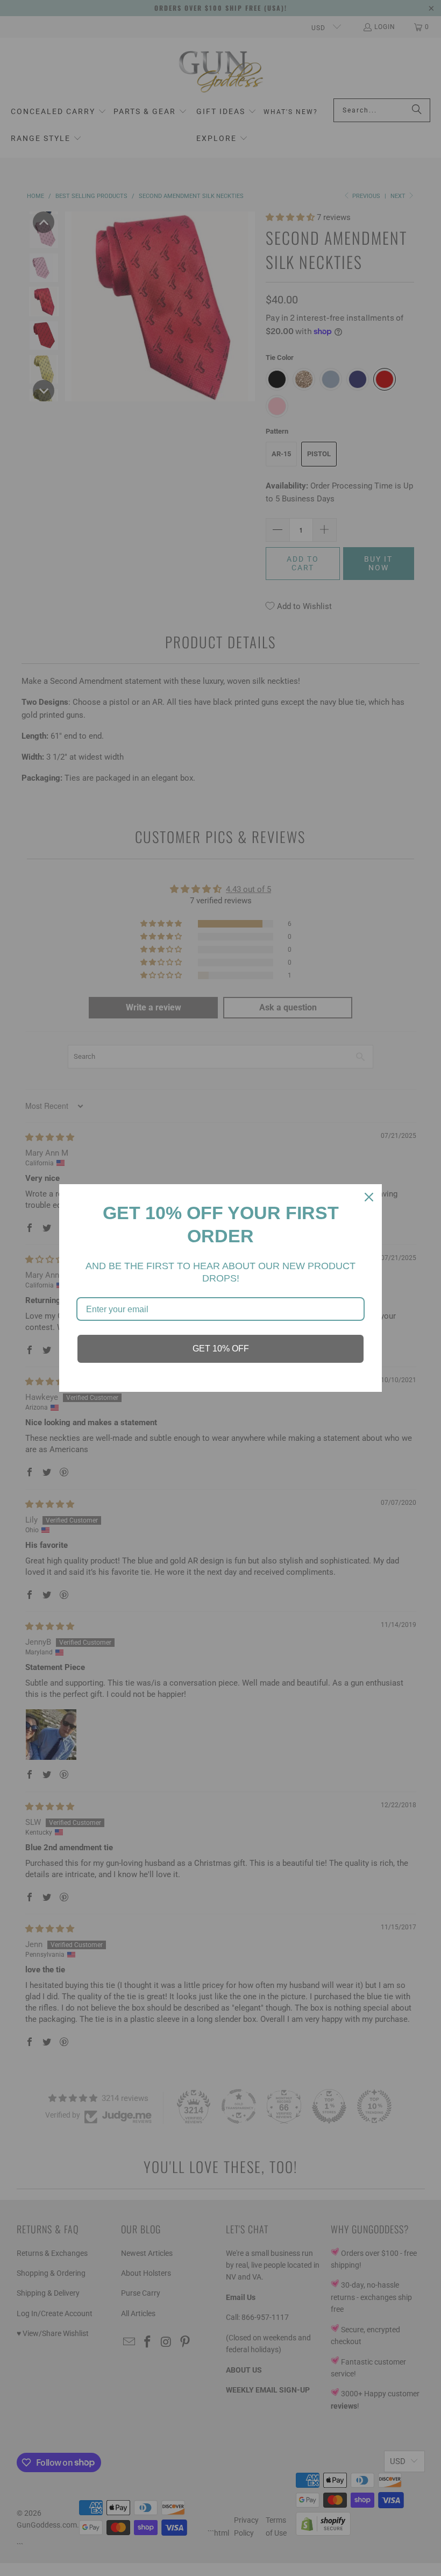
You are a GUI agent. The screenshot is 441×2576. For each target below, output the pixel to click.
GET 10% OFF (221, 1349)
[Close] (369, 1197)
